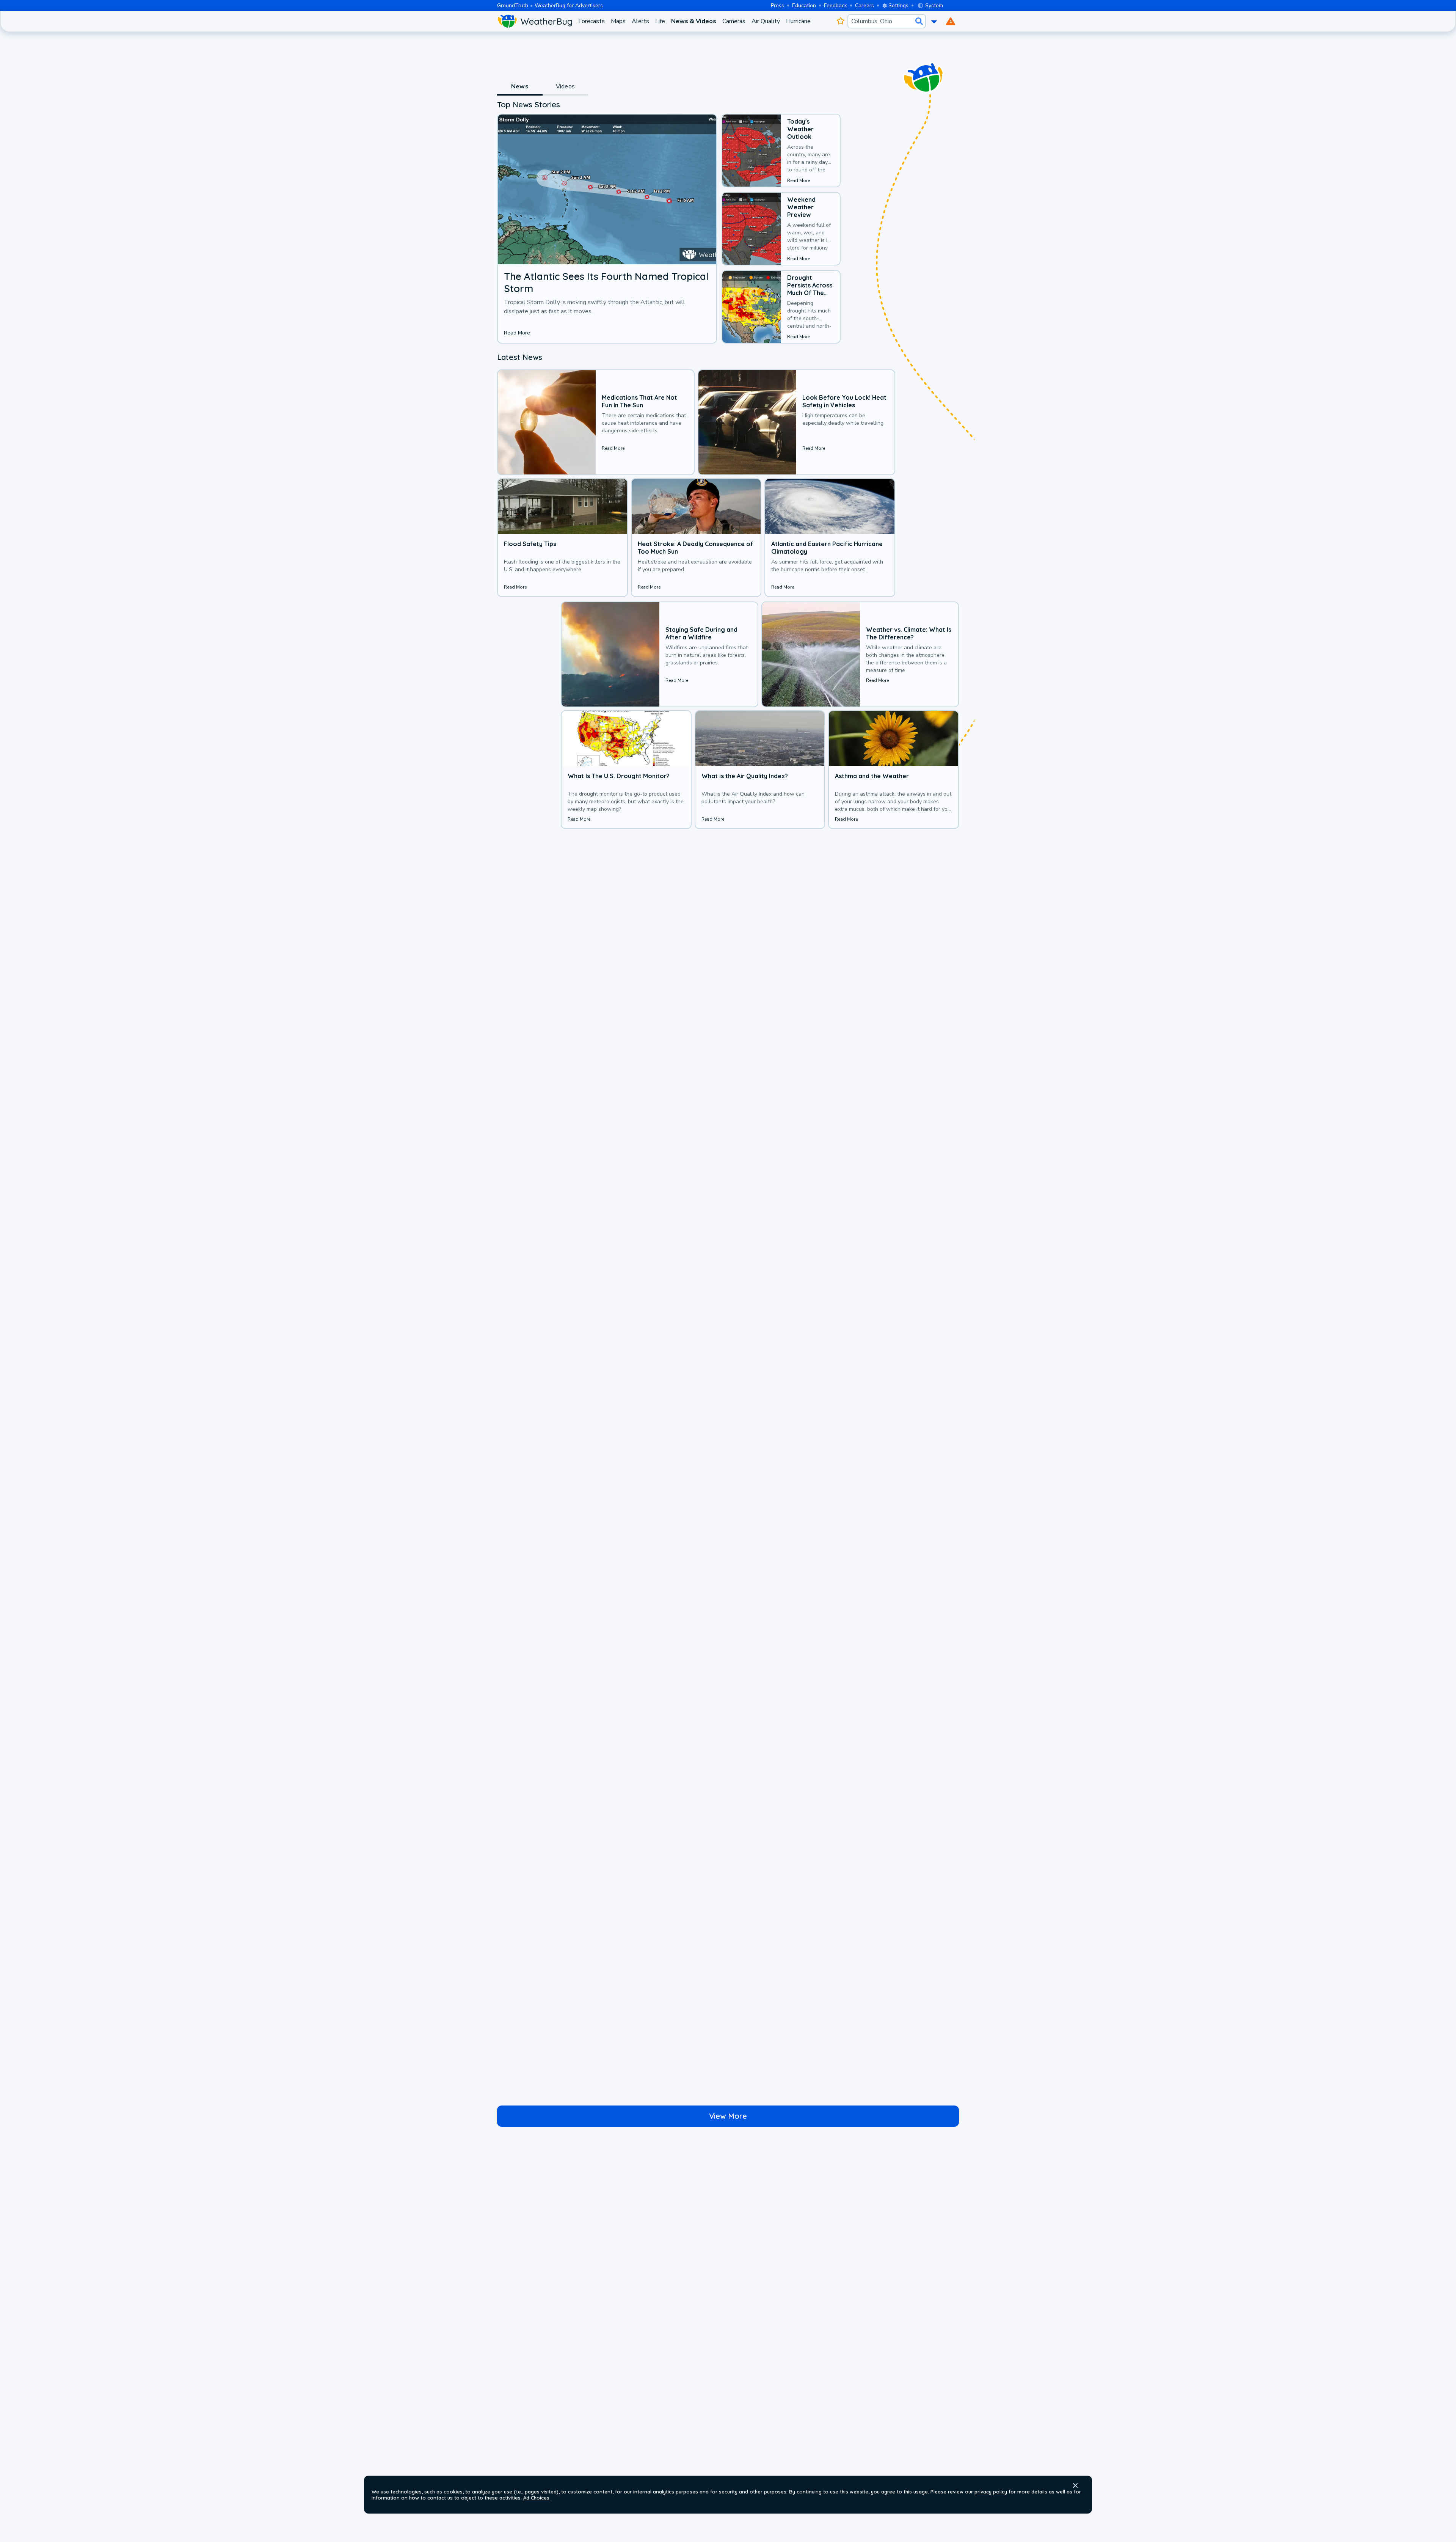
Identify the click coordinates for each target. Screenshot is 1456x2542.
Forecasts (591, 21)
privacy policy (991, 2492)
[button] (1075, 2485)
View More (728, 2116)
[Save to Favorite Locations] (840, 21)
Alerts (640, 21)
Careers (864, 5)
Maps (618, 21)
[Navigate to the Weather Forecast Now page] (535, 21)
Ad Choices (536, 2498)
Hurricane (798, 21)
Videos (565, 86)
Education (804, 5)
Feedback (835, 5)
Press (777, 5)
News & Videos (694, 21)
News (520, 86)
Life (660, 21)
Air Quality (766, 21)
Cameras (734, 21)
